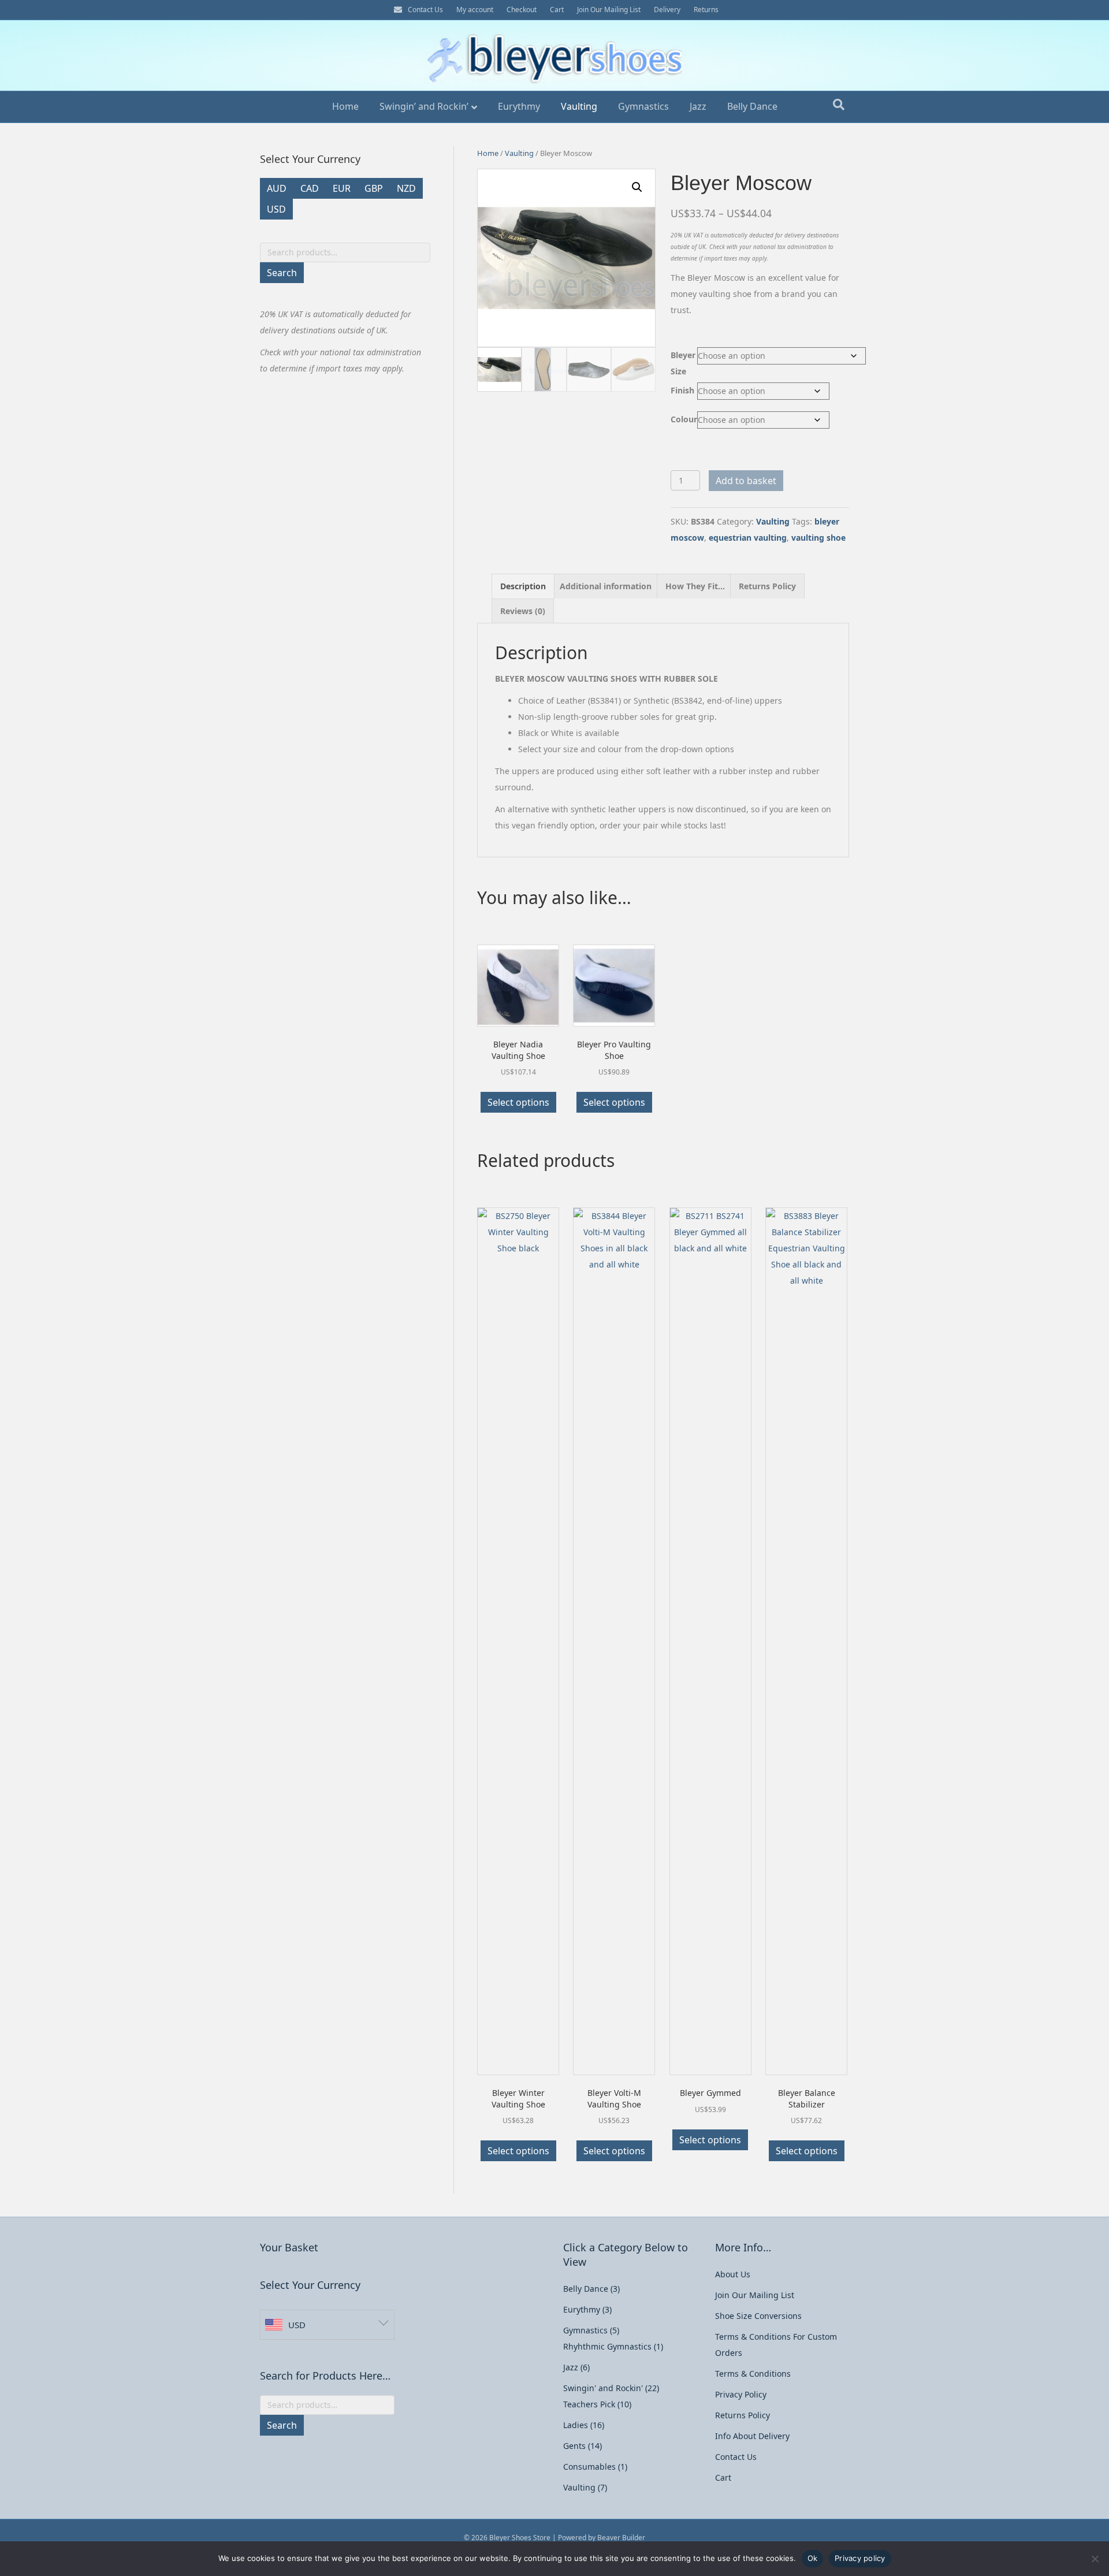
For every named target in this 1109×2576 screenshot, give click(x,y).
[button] (637, 187)
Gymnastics (643, 106)
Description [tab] (523, 586)
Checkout (522, 10)
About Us (733, 2274)
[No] (1095, 2559)
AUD (277, 188)
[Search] (839, 105)
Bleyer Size (683, 363)
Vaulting (579, 106)
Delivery (667, 10)
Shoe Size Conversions (758, 2316)
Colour (684, 419)
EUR (342, 188)
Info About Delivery (752, 2436)
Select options (518, 1102)
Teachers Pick (589, 2404)
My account (475, 10)
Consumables (589, 2467)
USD (276, 209)
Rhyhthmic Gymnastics (607, 2346)
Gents (574, 2446)
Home (345, 106)
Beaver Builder (621, 2538)
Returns (706, 10)
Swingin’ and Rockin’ (424, 106)
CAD (310, 188)
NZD (406, 188)
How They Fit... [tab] (695, 586)
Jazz (698, 106)
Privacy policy (860, 2558)
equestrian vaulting (748, 538)
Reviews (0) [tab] (523, 611)
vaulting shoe (818, 538)
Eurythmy (519, 106)
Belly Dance (752, 106)
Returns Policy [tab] (767, 586)
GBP (374, 188)
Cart (557, 10)
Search (282, 273)
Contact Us (425, 10)
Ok (813, 2558)
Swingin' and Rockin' (603, 2388)
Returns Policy (743, 2415)
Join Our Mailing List (609, 10)
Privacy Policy (741, 2394)
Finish (682, 390)
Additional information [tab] (606, 586)
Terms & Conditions (753, 2374)
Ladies (576, 2425)
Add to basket (746, 481)
